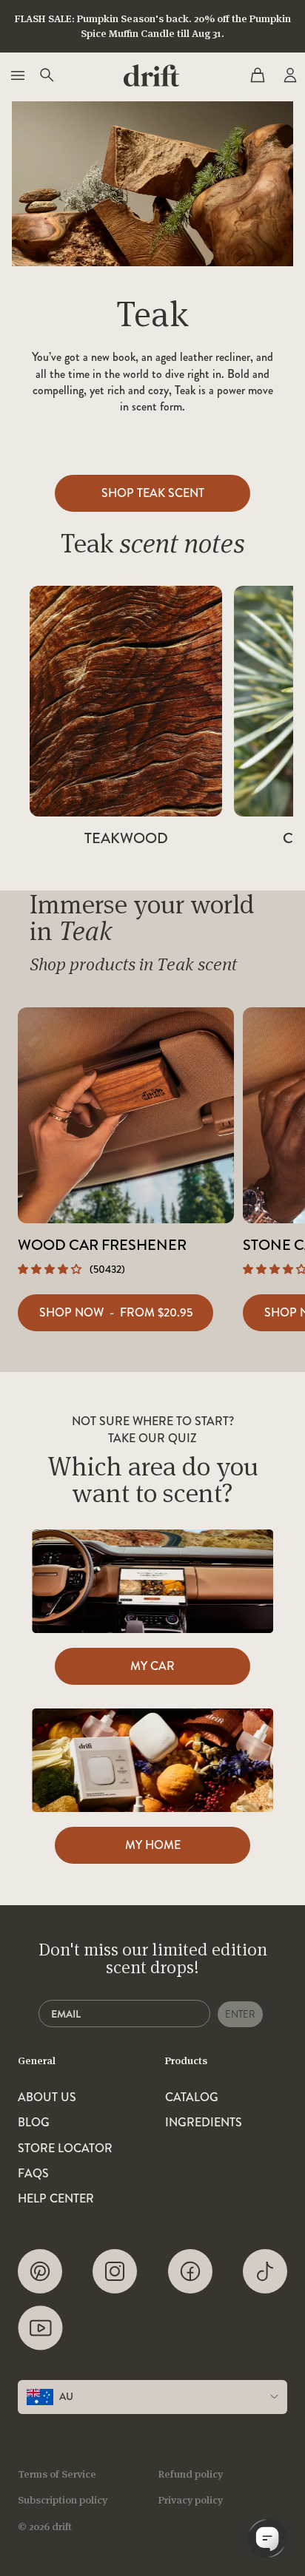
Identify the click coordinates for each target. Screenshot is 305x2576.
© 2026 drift (45, 2526)
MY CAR (152, 1666)
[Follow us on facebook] (190, 2271)
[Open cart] (258, 75)
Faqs (33, 2174)
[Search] (46, 75)
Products (186, 2061)
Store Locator (65, 2149)
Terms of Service (57, 2474)
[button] (51, 1269)
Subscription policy (63, 2500)
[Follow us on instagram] (115, 2271)
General (37, 2061)
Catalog (192, 2097)
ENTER (240, 2014)
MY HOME (153, 1845)
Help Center (56, 2199)
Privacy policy (191, 2500)
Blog (34, 2123)
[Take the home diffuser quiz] (153, 1760)
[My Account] (289, 75)
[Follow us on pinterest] (40, 2271)
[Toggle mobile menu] (16, 75)
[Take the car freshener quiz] (153, 1581)
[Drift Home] (151, 75)
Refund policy (191, 2474)
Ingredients (204, 2123)
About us (47, 2097)
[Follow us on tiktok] (265, 2271)
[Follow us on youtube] (40, 2328)
